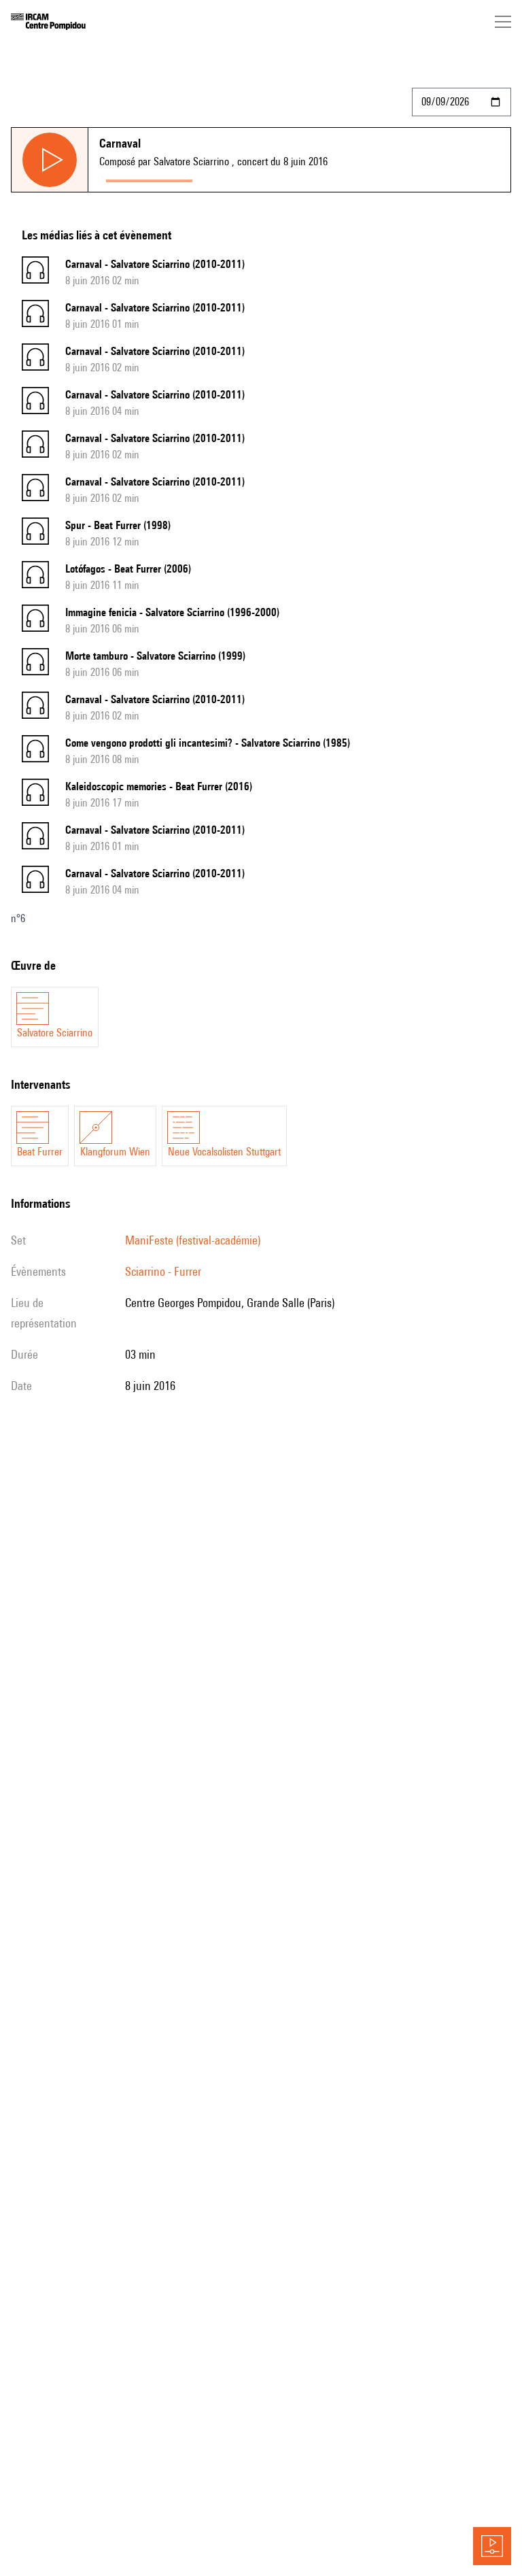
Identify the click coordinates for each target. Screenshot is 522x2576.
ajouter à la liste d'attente (260, 178)
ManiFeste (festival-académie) (193, 1240)
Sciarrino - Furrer (163, 1271)
